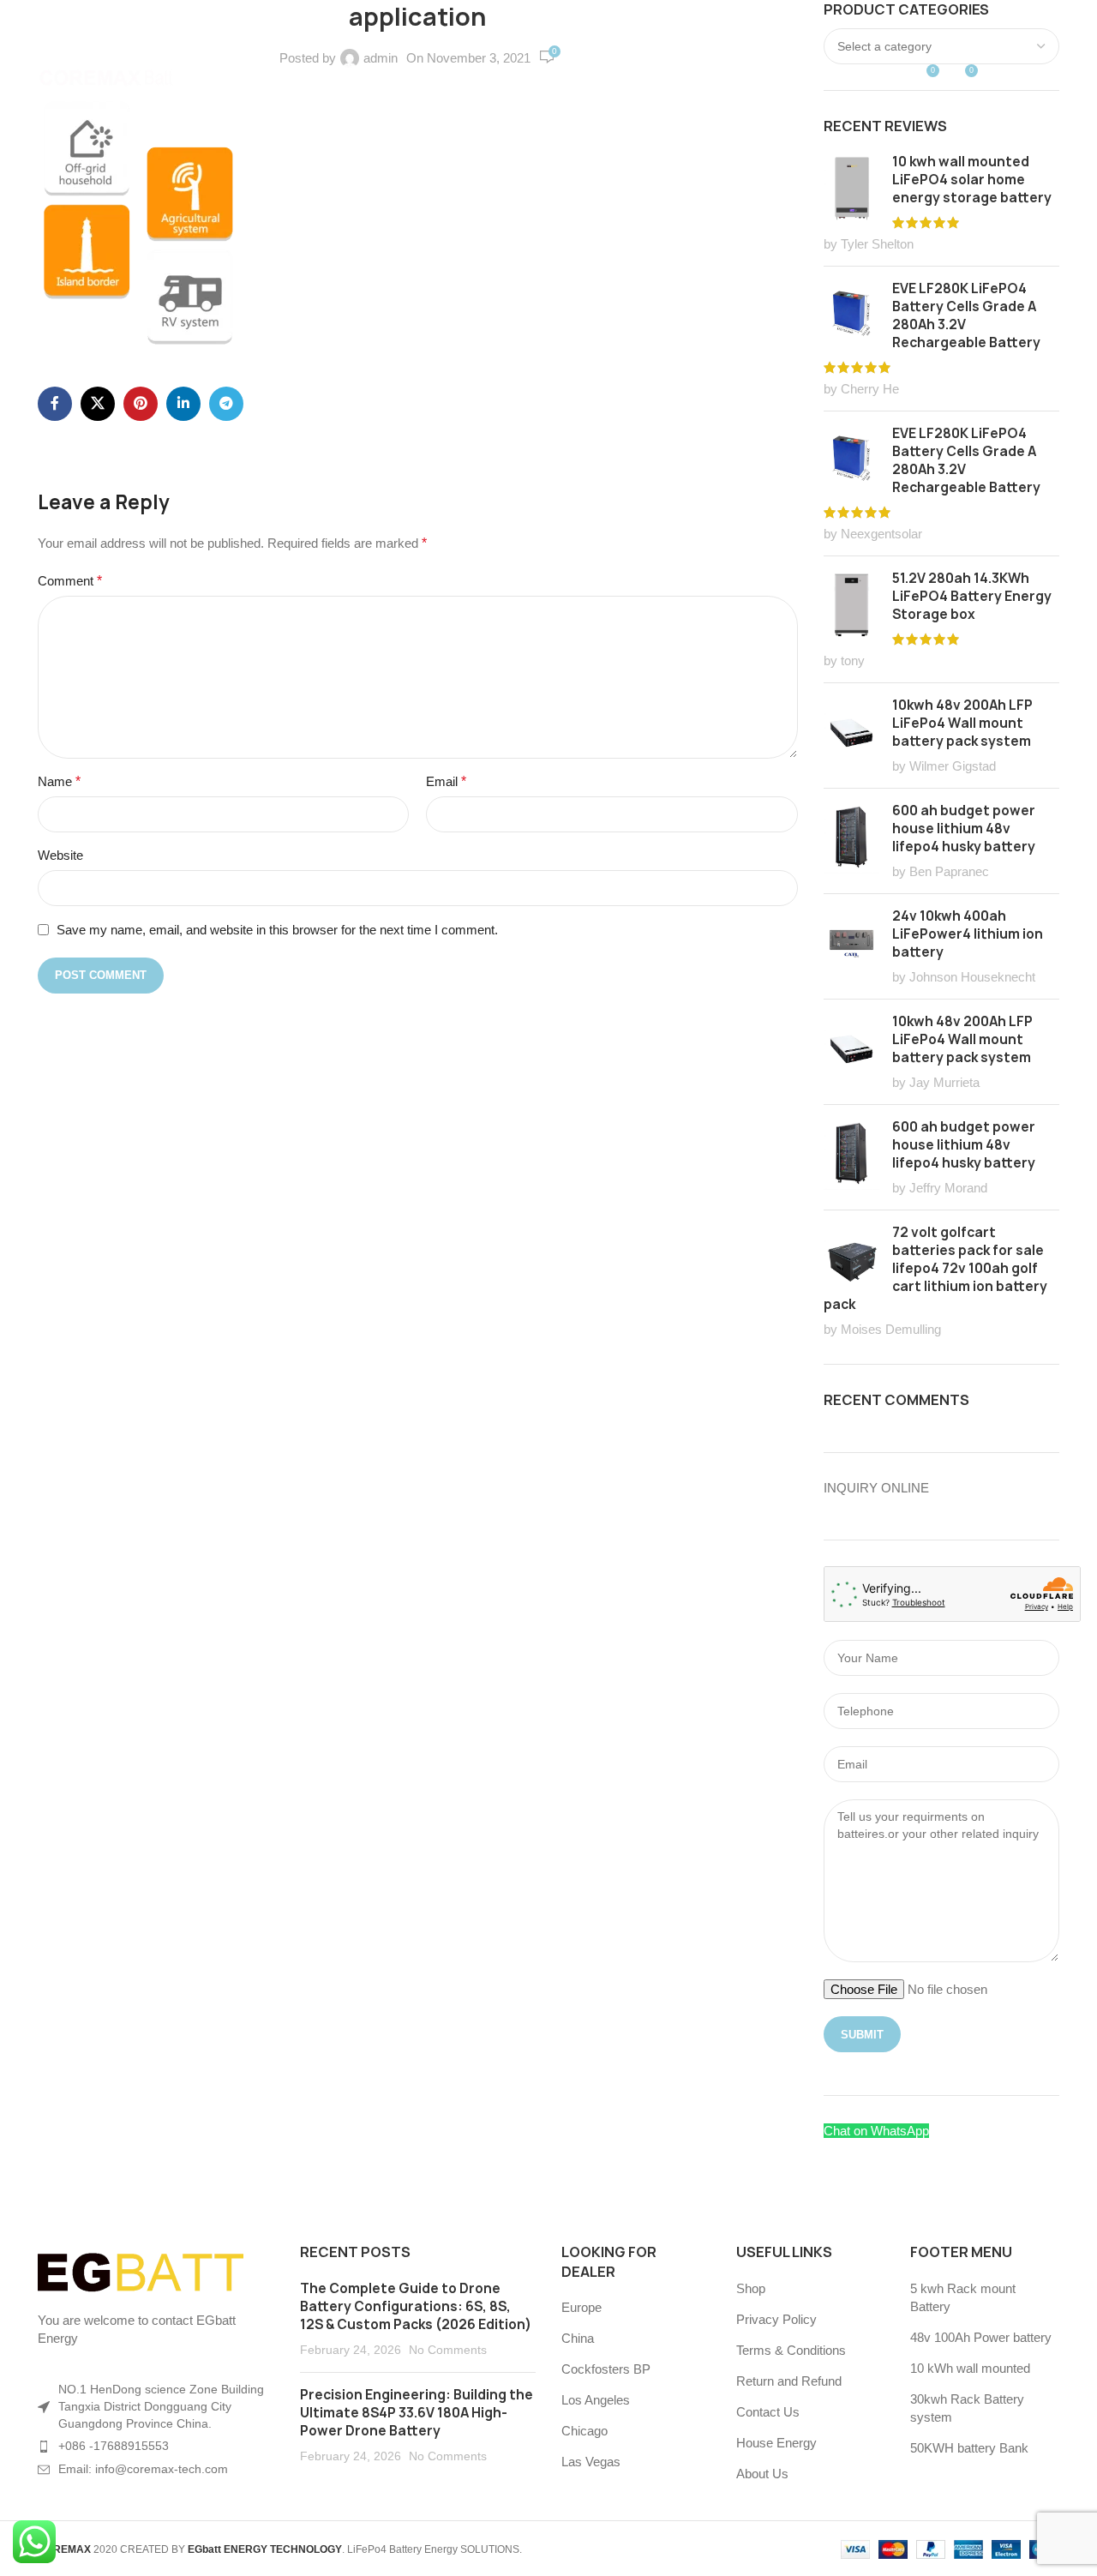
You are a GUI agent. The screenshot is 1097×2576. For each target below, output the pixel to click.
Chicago (584, 2431)
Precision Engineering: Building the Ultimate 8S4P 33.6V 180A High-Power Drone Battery (417, 2413)
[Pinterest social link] (141, 404)
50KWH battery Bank (969, 2448)
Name (59, 781)
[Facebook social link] (55, 404)
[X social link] (98, 404)
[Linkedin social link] (183, 404)
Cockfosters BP (606, 2369)
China (578, 2338)
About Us (762, 2474)
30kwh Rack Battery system (967, 2408)
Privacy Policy (776, 2319)
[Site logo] (106, 76)
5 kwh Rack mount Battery (963, 2297)
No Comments (448, 2350)
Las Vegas (591, 2462)
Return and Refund (789, 2381)
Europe (581, 2307)
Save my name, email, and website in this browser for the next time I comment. (277, 930)
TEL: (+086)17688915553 (98, 19)
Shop (751, 2288)
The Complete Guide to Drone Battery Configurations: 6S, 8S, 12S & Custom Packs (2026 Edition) (416, 2306)
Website (60, 855)
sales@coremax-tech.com (272, 19)
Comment (70, 581)
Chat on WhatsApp (876, 2131)
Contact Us (768, 2412)
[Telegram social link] (226, 404)
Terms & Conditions (791, 2350)
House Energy (776, 2443)
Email (446, 781)
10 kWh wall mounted (970, 2368)
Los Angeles (596, 2400)
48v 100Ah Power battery (981, 2337)
